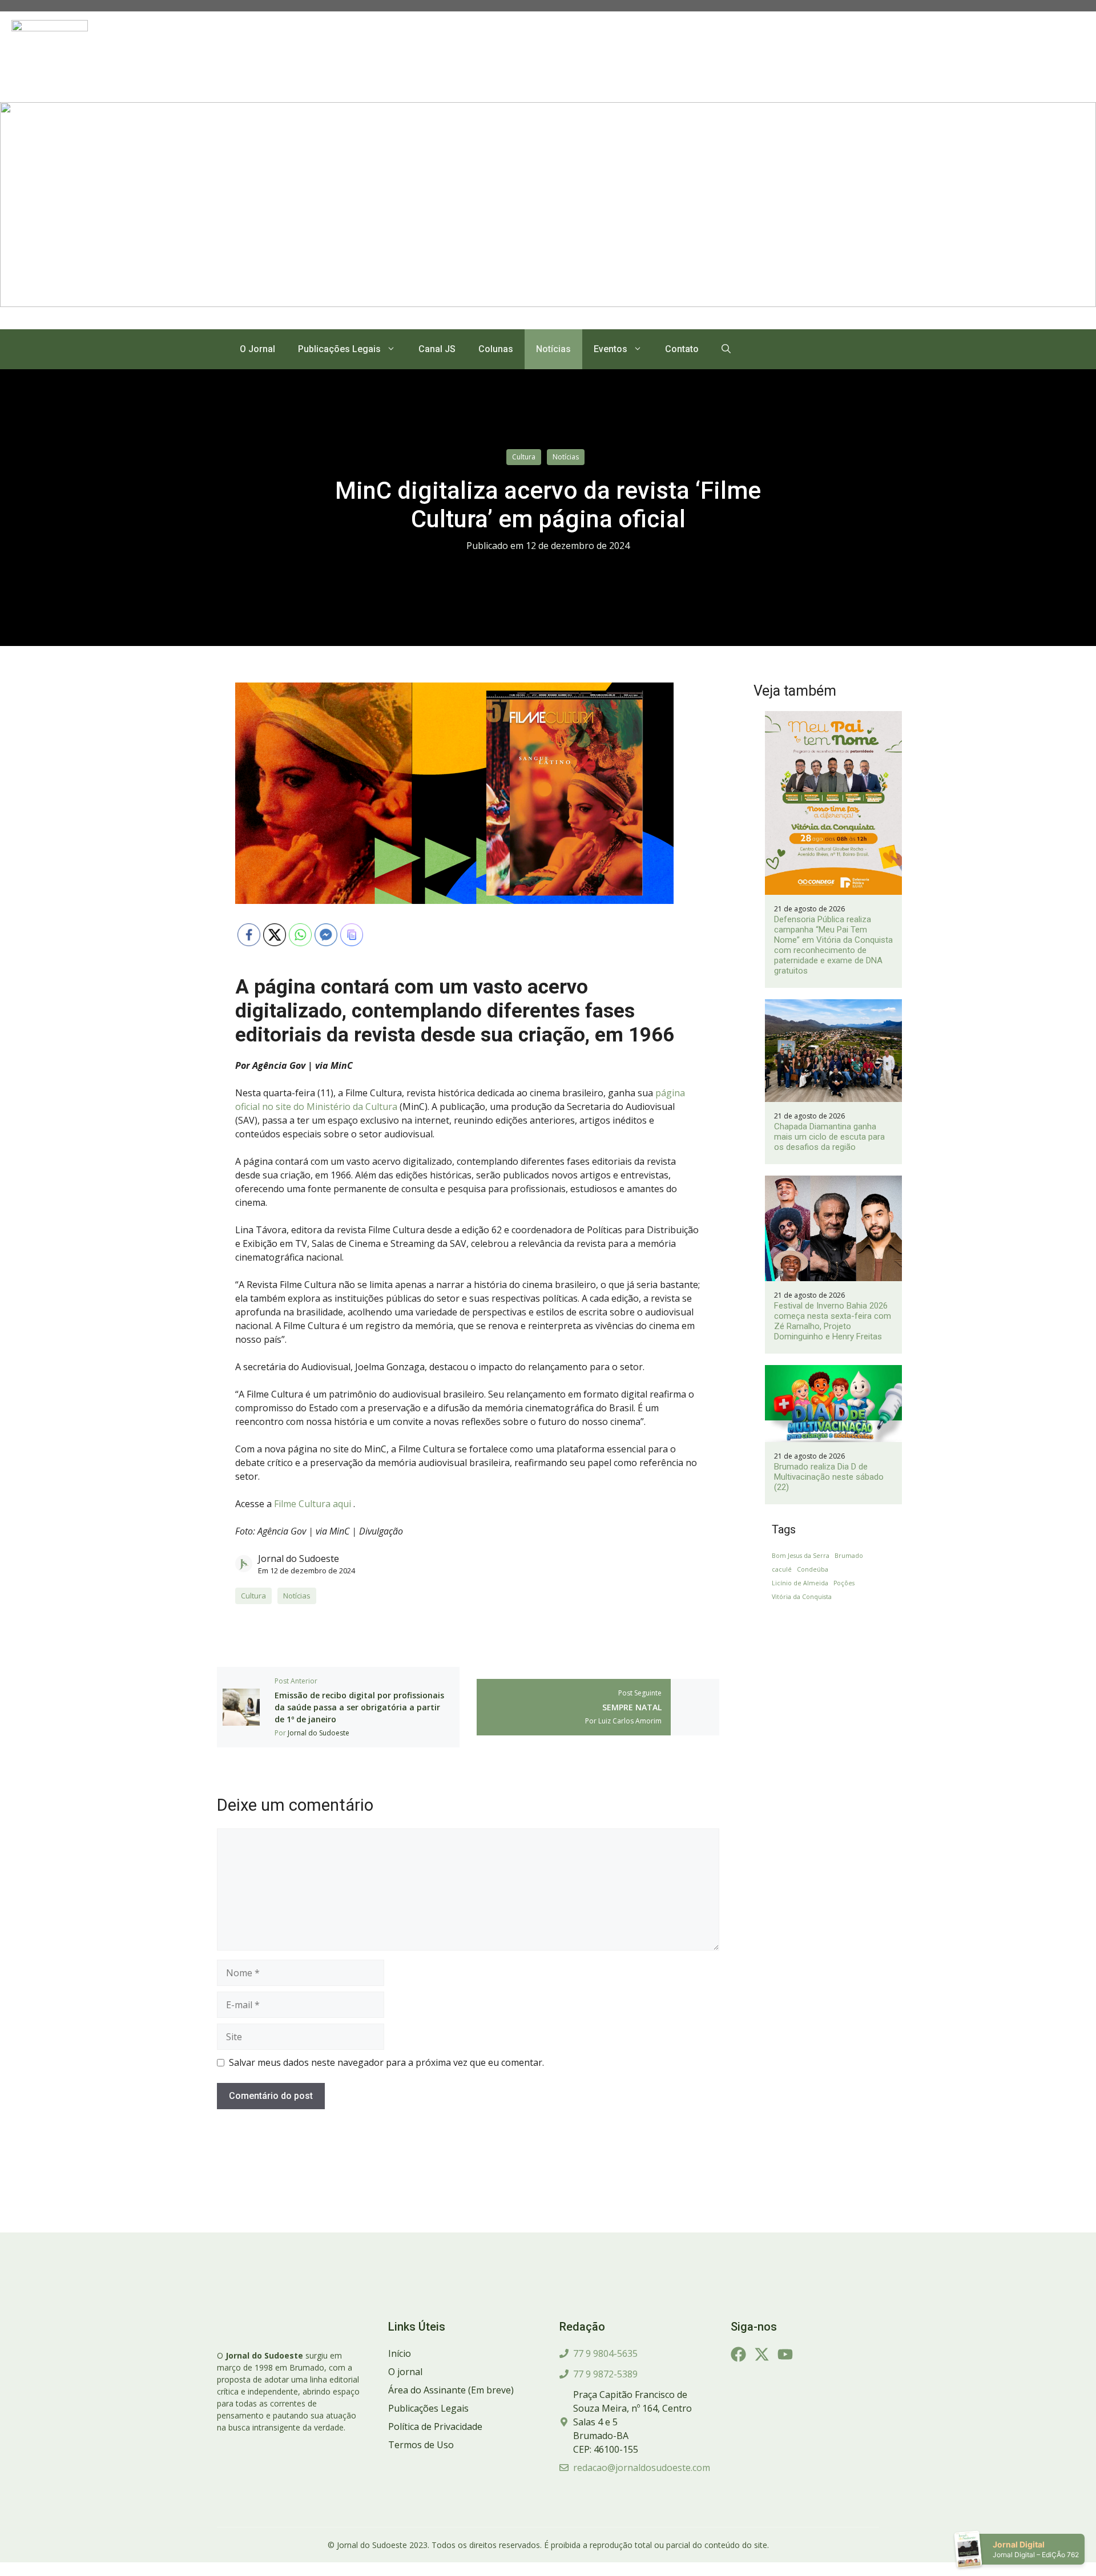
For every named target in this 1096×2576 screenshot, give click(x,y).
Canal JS (437, 349)
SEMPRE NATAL (632, 1707)
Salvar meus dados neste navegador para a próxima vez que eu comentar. (386, 2062)
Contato (682, 349)
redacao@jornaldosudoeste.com (642, 2468)
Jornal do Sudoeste (299, 1558)
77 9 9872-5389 (605, 2374)
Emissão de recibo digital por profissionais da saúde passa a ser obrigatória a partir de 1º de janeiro (359, 1707)
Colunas (496, 349)
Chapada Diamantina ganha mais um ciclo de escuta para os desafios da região (829, 1137)
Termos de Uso (421, 2445)
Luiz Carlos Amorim (630, 1721)
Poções (844, 1583)
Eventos (611, 349)
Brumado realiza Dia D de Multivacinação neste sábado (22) (829, 1477)
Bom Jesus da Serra (801, 1556)
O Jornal (257, 349)
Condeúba (813, 1569)
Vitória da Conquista (802, 1597)
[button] (726, 349)
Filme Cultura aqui (314, 1504)
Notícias (553, 349)
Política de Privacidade (435, 2426)
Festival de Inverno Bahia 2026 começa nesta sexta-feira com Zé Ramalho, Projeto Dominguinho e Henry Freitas (833, 1321)
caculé (782, 1569)
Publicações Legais (339, 349)
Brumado (849, 1556)
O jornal (405, 2372)
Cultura (524, 457)
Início (400, 2353)
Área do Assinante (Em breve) (451, 2390)
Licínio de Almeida (800, 1583)
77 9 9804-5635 (605, 2353)
